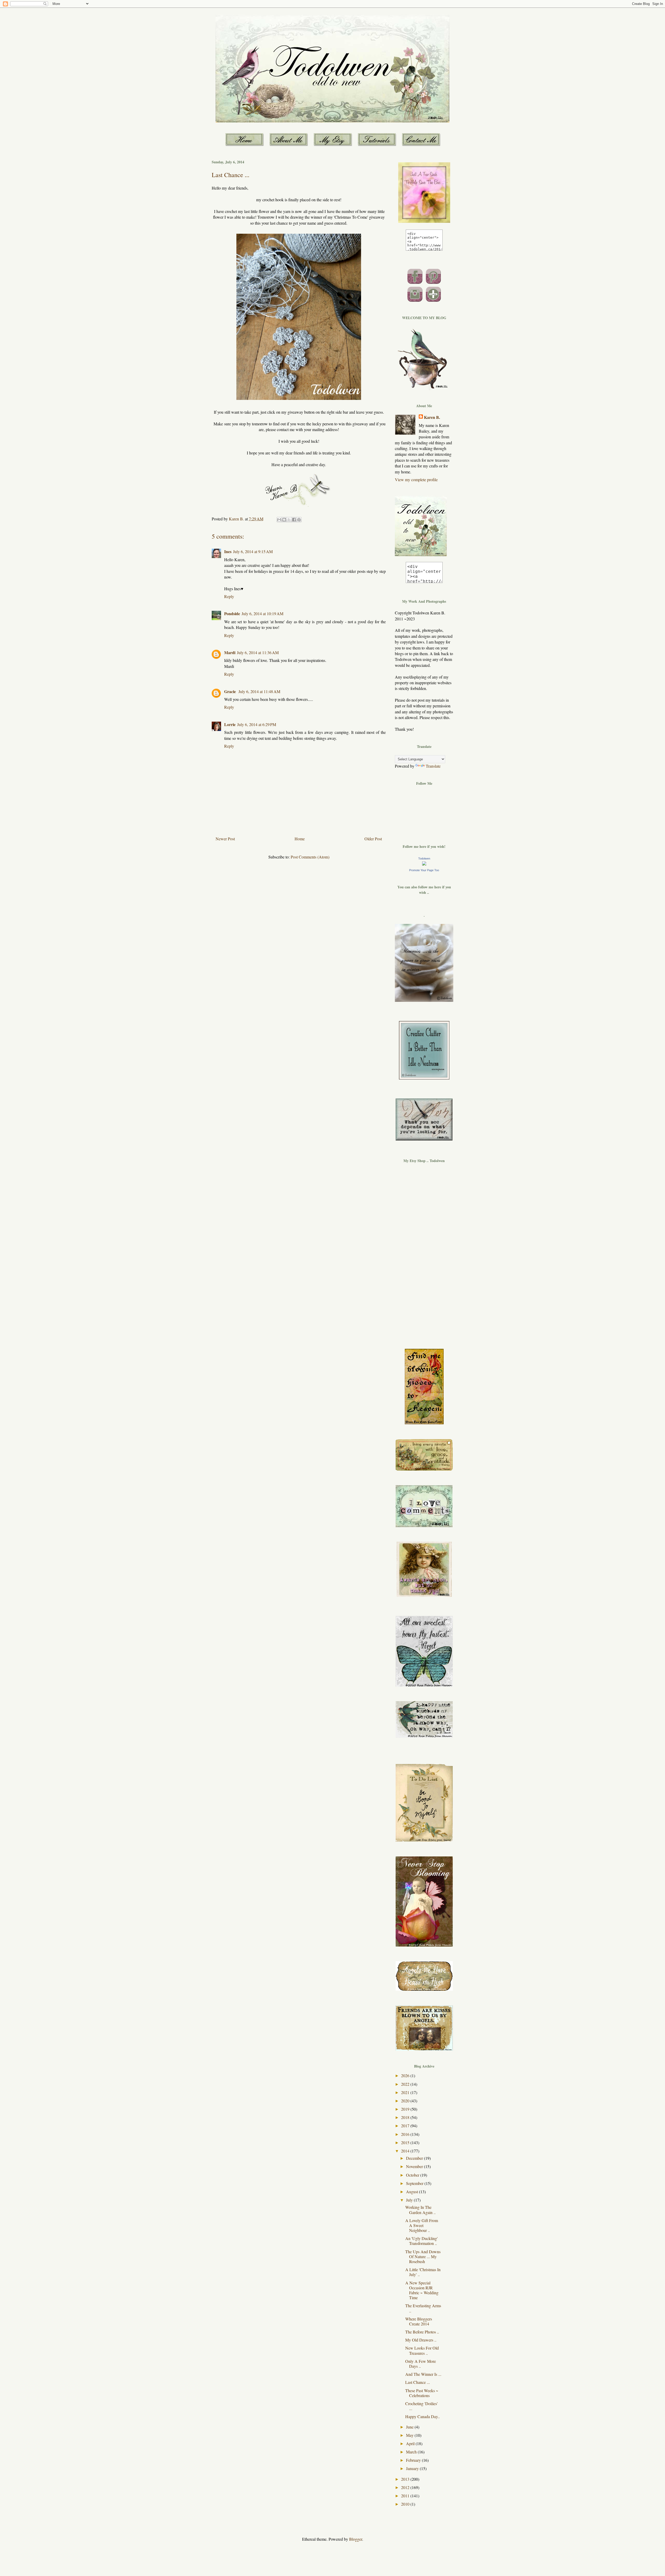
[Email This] (279, 520)
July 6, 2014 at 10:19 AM (262, 613)
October (413, 2175)
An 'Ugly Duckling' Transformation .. (421, 2241)
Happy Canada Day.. (423, 2416)
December (415, 2158)
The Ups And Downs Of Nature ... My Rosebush (423, 2256)
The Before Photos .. (422, 2332)
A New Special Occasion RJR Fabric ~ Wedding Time (422, 2290)
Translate (433, 766)
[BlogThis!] (284, 520)
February (414, 2460)
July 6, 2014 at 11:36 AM (258, 652)
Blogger (356, 2539)
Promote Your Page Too (424, 870)
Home (300, 839)
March (412, 2452)
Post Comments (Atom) (310, 857)
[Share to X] (289, 520)
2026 (406, 2075)
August (413, 2192)
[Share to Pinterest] (299, 520)
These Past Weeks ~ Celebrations (422, 2393)
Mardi (230, 652)
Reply (229, 596)
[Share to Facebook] (294, 520)
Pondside (232, 613)
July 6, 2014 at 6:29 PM (257, 724)
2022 (406, 2084)
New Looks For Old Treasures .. (422, 2350)
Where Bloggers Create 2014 (419, 2321)
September (415, 2183)
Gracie (231, 691)
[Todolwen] (424, 864)
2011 (406, 2496)
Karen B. (432, 417)
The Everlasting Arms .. (423, 2308)
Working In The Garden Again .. (420, 2210)
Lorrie (230, 724)
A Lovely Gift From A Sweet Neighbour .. (422, 2225)
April (411, 2443)
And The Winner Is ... (423, 2374)
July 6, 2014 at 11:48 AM (259, 691)
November (415, 2166)
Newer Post (225, 839)
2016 (406, 2134)
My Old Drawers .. (421, 2340)
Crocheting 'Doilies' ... (421, 2406)
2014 (406, 2151)
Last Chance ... (418, 2382)
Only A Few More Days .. (421, 2364)
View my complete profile (416, 479)
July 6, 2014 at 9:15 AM (253, 551)
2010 (406, 2504)
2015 (406, 2142)
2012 (406, 2487)
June (410, 2427)
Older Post (373, 839)
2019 (406, 2109)
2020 (406, 2101)
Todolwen (424, 858)
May (410, 2435)
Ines (228, 551)
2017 (406, 2126)
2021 (406, 2092)
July (410, 2200)
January (413, 2468)
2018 (406, 2117)
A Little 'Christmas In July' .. (423, 2272)
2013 (406, 2479)
